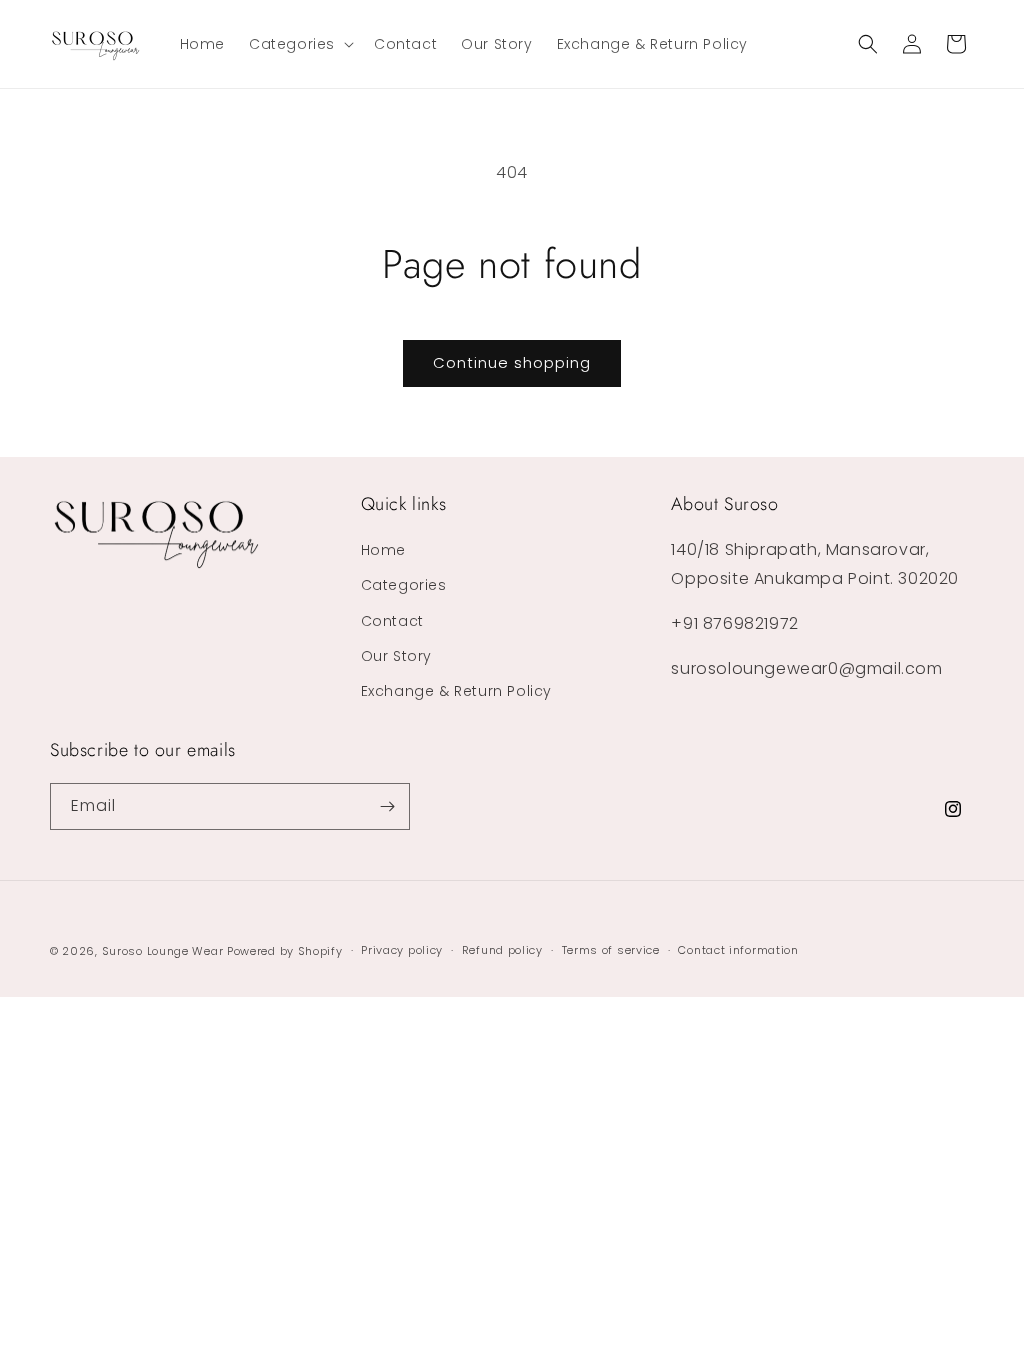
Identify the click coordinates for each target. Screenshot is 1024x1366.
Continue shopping (512, 362)
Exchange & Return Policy (456, 691)
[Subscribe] (387, 806)
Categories (404, 585)
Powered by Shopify (285, 951)
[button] (299, 44)
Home (383, 550)
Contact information (738, 950)
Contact (392, 621)
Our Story (396, 656)
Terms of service (611, 950)
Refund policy (502, 950)
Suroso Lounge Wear (163, 951)
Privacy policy (402, 950)
